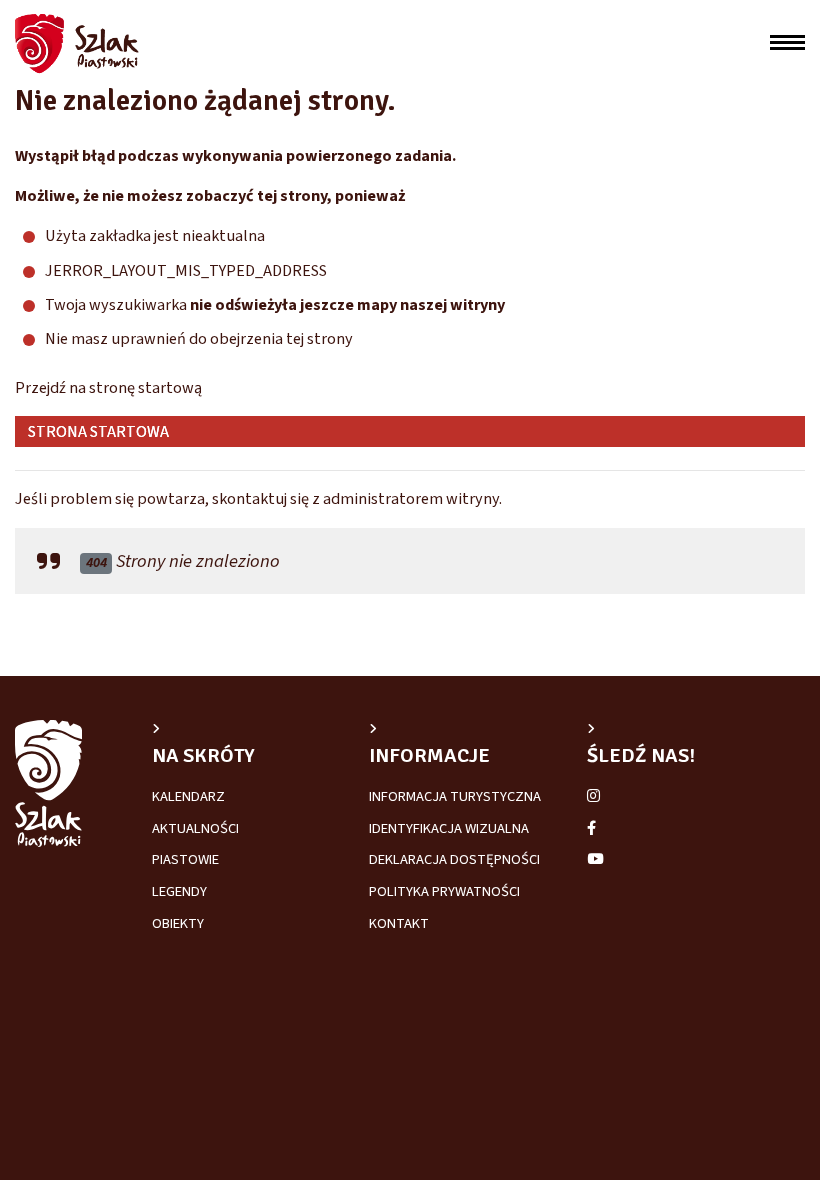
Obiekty (178, 923)
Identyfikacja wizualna (449, 828)
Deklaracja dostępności (454, 859)
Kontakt (399, 923)
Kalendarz (188, 796)
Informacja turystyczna (455, 796)
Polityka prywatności (444, 891)
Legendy (179, 891)
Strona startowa (97, 431)
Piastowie (185, 859)
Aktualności (195, 828)
